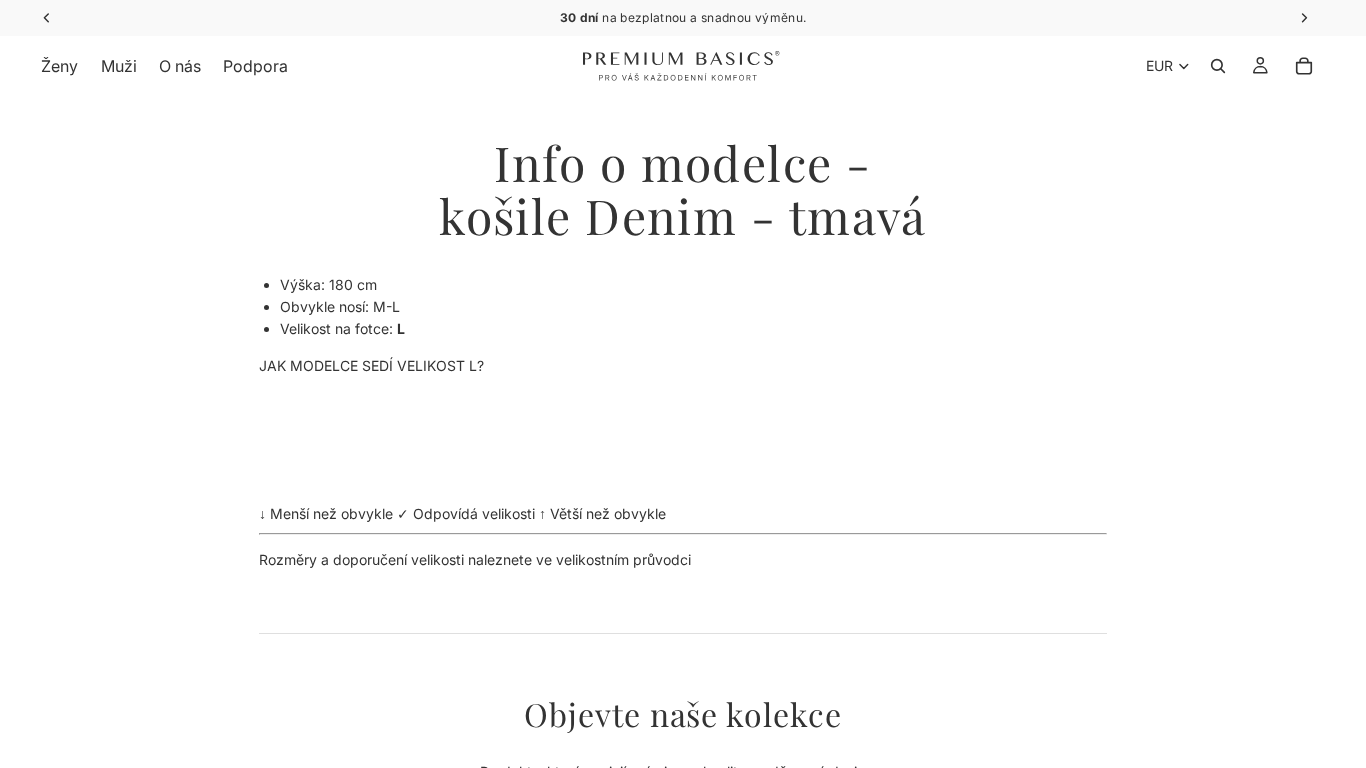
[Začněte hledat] (1218, 66)
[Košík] (1304, 66)
